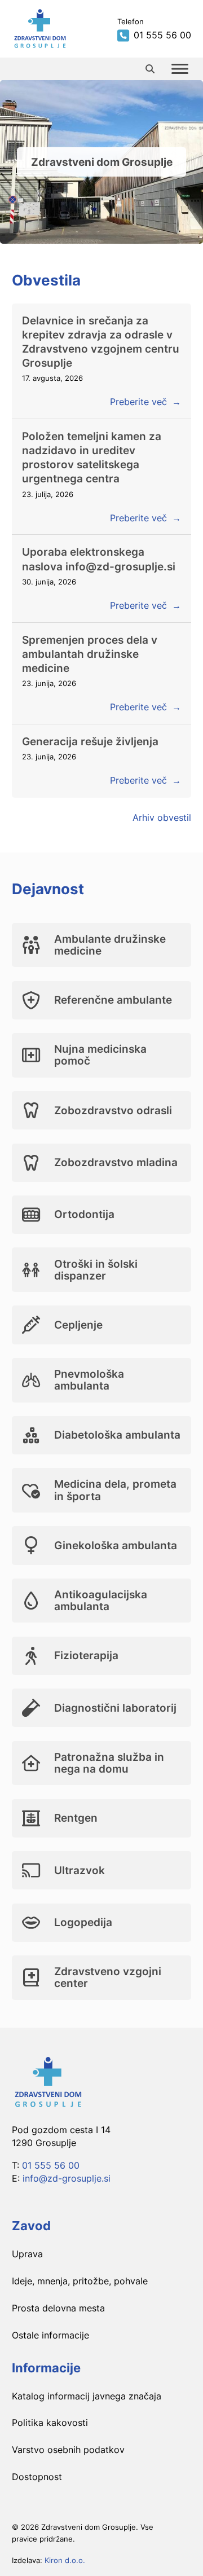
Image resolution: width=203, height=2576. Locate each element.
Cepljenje (78, 1325)
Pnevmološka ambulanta (89, 1380)
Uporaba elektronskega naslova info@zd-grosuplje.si (99, 559)
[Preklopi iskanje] (150, 69)
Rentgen (76, 1818)
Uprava (27, 2254)
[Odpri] (180, 69)
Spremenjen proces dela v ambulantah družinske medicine (90, 654)
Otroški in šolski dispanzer (96, 1270)
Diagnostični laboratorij (115, 1708)
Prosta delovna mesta (58, 2308)
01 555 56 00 (51, 2165)
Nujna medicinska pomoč (100, 1055)
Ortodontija (84, 1214)
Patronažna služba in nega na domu (109, 1763)
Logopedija (83, 1922)
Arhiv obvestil (162, 817)
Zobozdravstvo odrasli (113, 1110)
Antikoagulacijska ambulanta (101, 1600)
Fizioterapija (86, 1655)
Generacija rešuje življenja (90, 741)
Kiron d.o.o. (65, 2560)
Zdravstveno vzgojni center (108, 1977)
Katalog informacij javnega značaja (87, 2396)
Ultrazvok (80, 1870)
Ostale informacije (50, 2335)
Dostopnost (37, 2477)
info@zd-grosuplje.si (67, 2178)
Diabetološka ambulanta (117, 1435)
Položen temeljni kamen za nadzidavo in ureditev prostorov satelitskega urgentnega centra (92, 457)
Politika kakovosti (50, 2423)
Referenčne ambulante (113, 1000)
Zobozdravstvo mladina (116, 1162)
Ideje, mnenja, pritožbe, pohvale (80, 2281)
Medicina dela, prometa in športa (115, 1490)
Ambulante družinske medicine (110, 945)
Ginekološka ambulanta (116, 1545)
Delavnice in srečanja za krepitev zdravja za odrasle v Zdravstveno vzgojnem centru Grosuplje (101, 342)
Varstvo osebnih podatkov (68, 2450)
